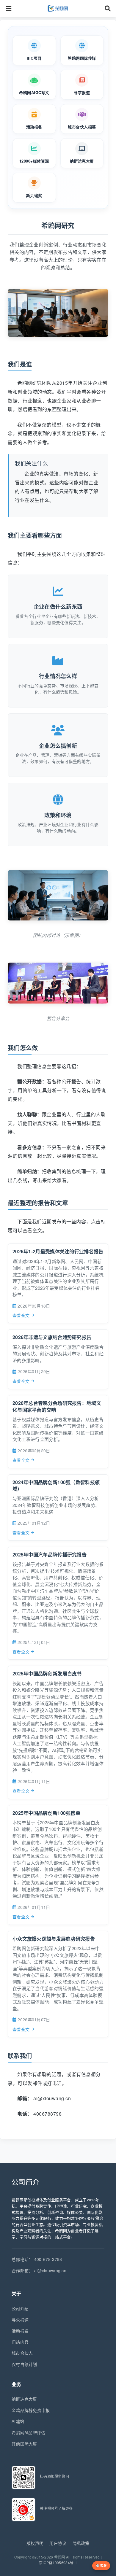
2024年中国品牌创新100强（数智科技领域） (56, 1485)
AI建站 (18, 2421)
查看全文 (21, 1315)
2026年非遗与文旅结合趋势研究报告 (52, 1337)
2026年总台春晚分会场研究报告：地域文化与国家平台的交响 (57, 1406)
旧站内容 (20, 2342)
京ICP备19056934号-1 (58, 2563)
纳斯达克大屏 (24, 2399)
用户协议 (58, 2543)
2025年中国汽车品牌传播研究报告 (50, 1555)
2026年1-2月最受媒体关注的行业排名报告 (58, 1251)
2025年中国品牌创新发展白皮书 (47, 1673)
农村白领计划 (24, 2364)
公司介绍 (20, 2308)
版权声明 (35, 2543)
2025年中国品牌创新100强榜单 (46, 1813)
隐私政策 (81, 2543)
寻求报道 (20, 2320)
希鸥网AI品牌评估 (29, 2432)
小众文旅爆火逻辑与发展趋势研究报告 (54, 1939)
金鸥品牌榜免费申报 (31, 2410)
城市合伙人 (22, 2353)
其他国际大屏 (24, 2444)
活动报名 (20, 2331)
